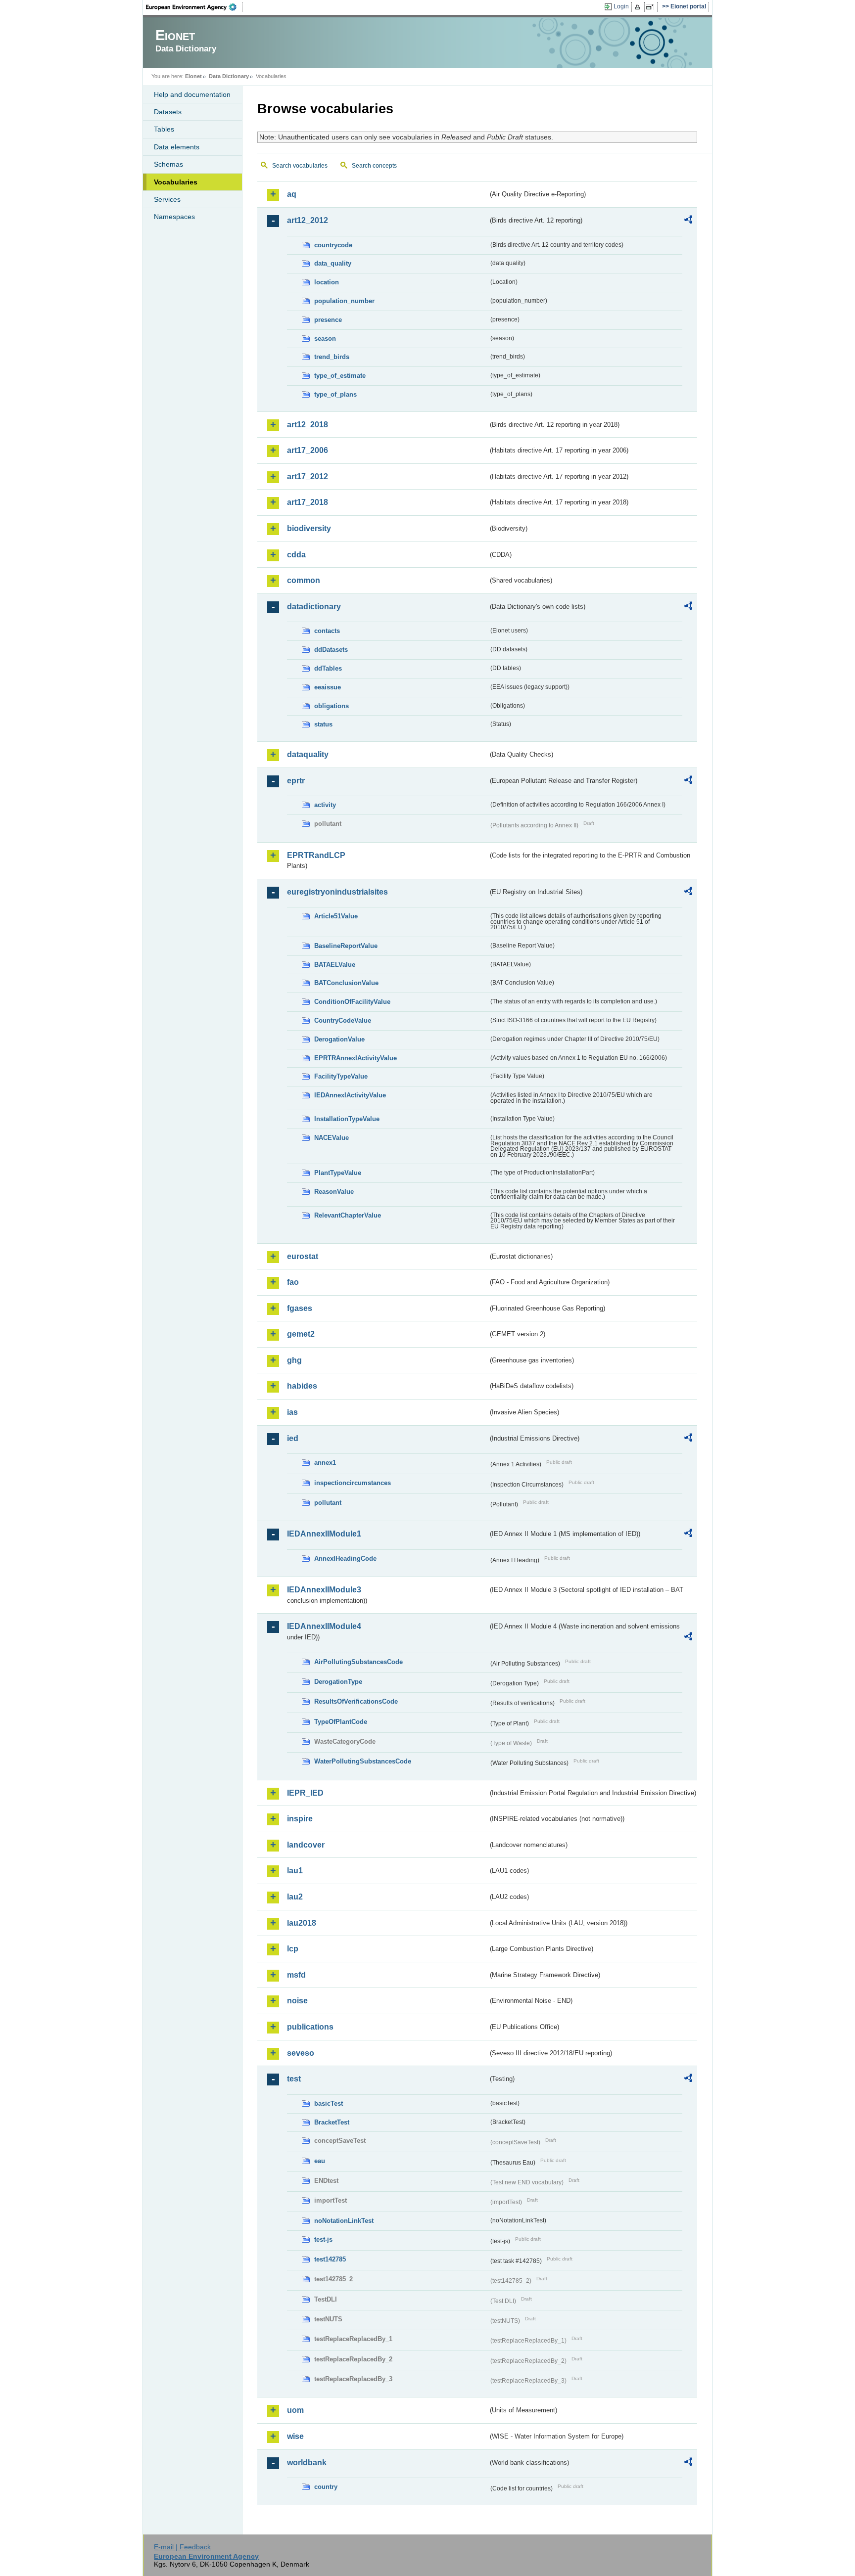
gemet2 (301, 1334)
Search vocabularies (300, 166)
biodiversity (309, 528)
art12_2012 (308, 220)
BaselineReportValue (346, 946)
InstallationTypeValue (347, 1119)
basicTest (329, 2103)
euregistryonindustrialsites (337, 892)
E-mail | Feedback (182, 2547)
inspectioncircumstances (353, 1483)
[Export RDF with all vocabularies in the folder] (688, 221)
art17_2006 (308, 450)
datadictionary (314, 607)
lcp (293, 1949)
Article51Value (336, 916)
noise (297, 2001)
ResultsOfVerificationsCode (356, 1701)
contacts (327, 631)
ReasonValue (334, 1192)
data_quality (333, 263)
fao (293, 1282)
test (294, 2079)
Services (167, 199)
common (304, 580)
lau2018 (302, 1923)
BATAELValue (335, 965)
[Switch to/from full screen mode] (652, 7)
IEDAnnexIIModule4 (324, 1626)
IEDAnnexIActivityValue (350, 1095)
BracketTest (332, 2122)
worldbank (307, 2463)
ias (292, 1412)
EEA (194, 7)
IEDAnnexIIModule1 (324, 1534)
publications (310, 2027)
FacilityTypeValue (341, 1076)
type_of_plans (335, 394)
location (327, 282)
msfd (296, 1975)
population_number (344, 301)
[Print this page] (639, 7)
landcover (306, 1845)
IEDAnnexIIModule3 (324, 1590)
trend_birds (332, 357)
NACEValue (332, 1138)
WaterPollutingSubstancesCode (363, 1761)
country (326, 2487)
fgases (300, 1308)
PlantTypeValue (338, 1173)
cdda (296, 555)
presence (328, 320)
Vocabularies (176, 182)
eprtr (296, 781)
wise (295, 2436)
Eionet (193, 76)
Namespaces (174, 217)
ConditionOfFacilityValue (352, 1002)
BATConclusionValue (346, 983)
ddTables (328, 668)
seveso (301, 2053)
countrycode (333, 245)
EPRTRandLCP (316, 855)
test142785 (330, 2259)
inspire (300, 1819)
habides (302, 1386)
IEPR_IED (305, 1793)
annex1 (325, 1463)
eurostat (303, 1256)
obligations (332, 706)
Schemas (168, 164)
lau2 (295, 1897)
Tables (164, 129)
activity (325, 805)
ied (293, 1438)
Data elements (177, 147)
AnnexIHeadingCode (345, 1559)
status (323, 724)
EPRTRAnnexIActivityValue (356, 1058)
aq (292, 194)
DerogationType (338, 1682)
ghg (294, 1360)
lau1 (295, 1871)
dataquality (308, 754)
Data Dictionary (229, 76)
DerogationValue (339, 1039)
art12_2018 (308, 425)
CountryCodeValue (343, 1020)
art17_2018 (308, 502)
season (325, 339)
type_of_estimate (340, 376)
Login (621, 6)
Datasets (168, 112)
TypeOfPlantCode (341, 1722)
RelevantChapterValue (348, 1215)
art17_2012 (308, 476)
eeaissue (328, 687)
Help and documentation (192, 94)
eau (320, 2161)
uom (295, 2410)
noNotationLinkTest (344, 2221)
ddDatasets (331, 650)
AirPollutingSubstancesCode (358, 1662)
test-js (323, 2239)
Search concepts (374, 166)
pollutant (328, 1503)
